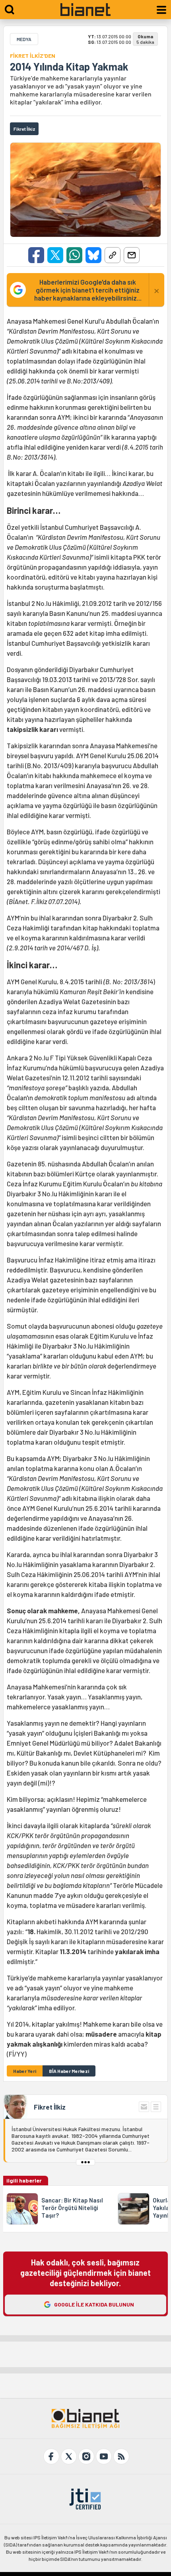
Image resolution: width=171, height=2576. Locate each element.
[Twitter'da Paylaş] (55, 255)
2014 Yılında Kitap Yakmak (69, 67)
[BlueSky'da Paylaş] (93, 255)
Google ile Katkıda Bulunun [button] (94, 2304)
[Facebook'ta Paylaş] (36, 255)
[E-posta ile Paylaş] (132, 255)
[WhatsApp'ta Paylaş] (74, 255)
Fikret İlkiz (50, 2107)
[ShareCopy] (113, 255)
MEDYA (24, 39)
